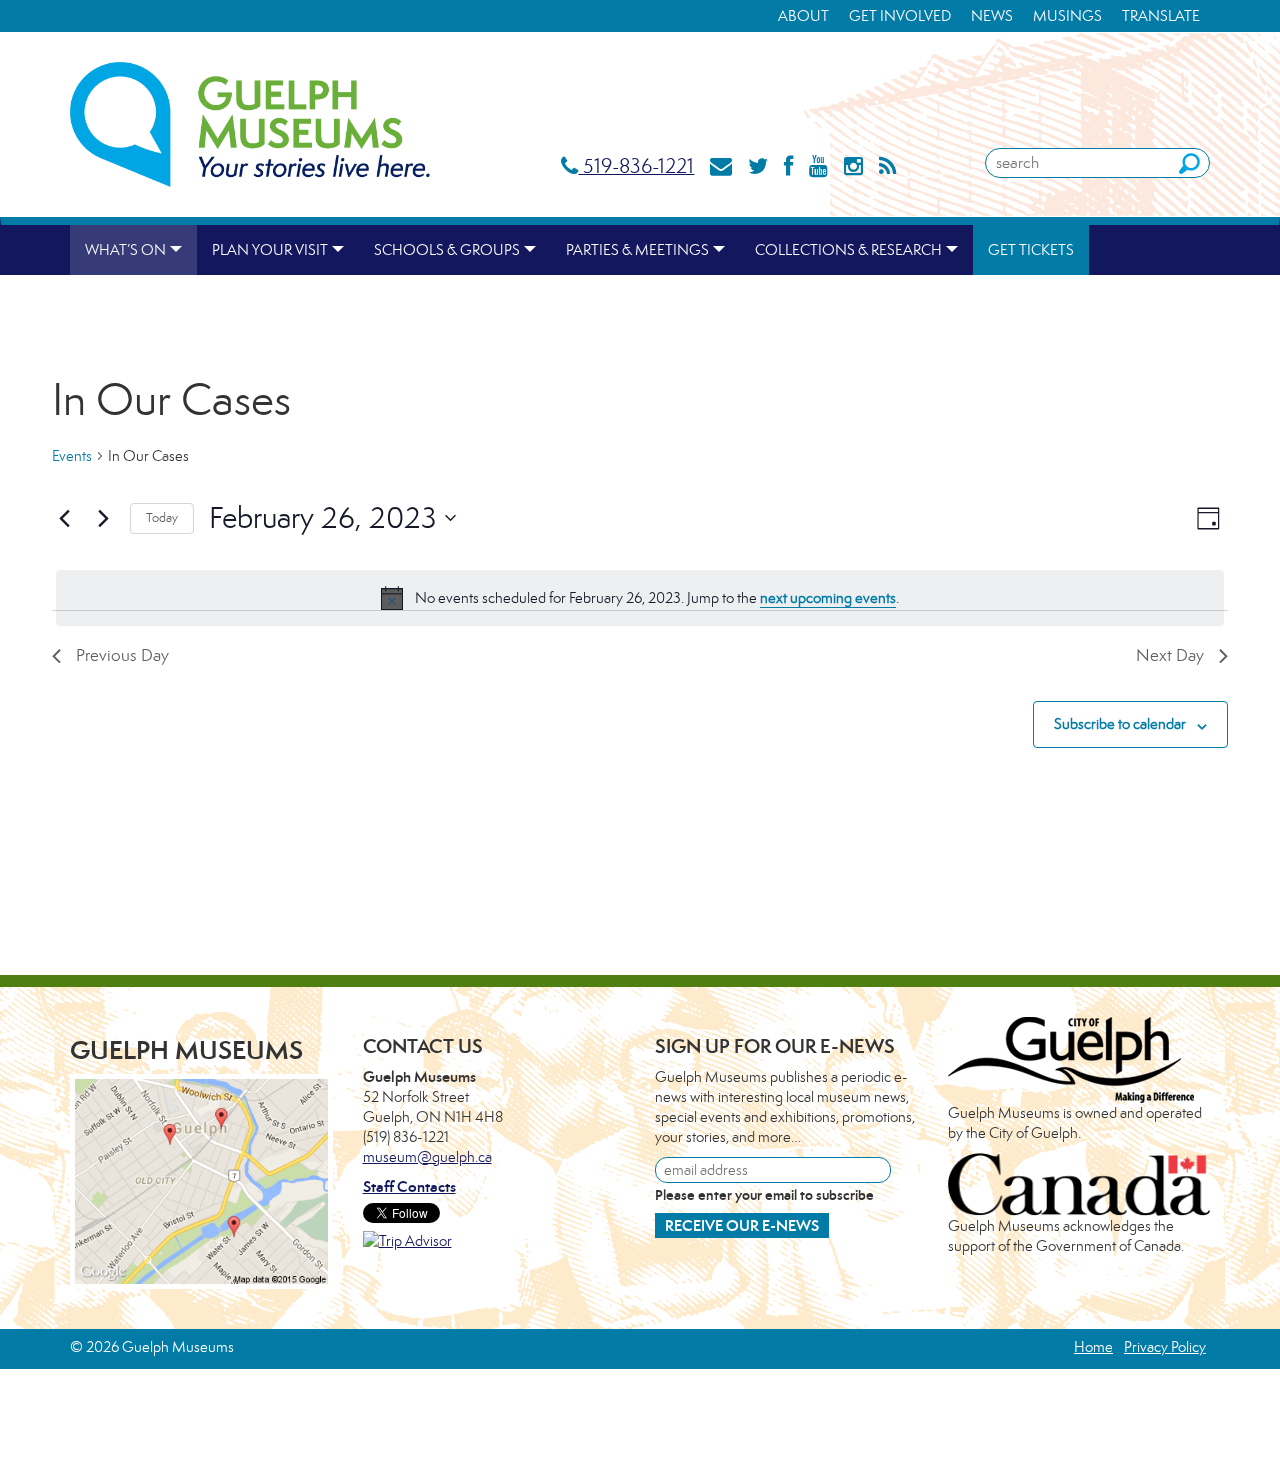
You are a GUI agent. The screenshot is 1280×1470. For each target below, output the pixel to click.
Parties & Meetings (637, 249)
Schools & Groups (447, 249)
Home (1093, 1346)
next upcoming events (828, 597)
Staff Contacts (409, 1186)
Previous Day (122, 655)
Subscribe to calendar (1120, 723)
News (992, 15)
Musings (1067, 15)
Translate (1161, 15)
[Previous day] (64, 518)
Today (162, 517)
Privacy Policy (1165, 1346)
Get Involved (900, 15)
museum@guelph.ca (427, 1156)
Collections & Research (848, 249)
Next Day (1170, 655)
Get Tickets (1031, 249)
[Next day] (103, 518)
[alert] (640, 598)
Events (72, 455)
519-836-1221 (636, 165)
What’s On (125, 249)
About (803, 15)
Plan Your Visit (270, 249)
